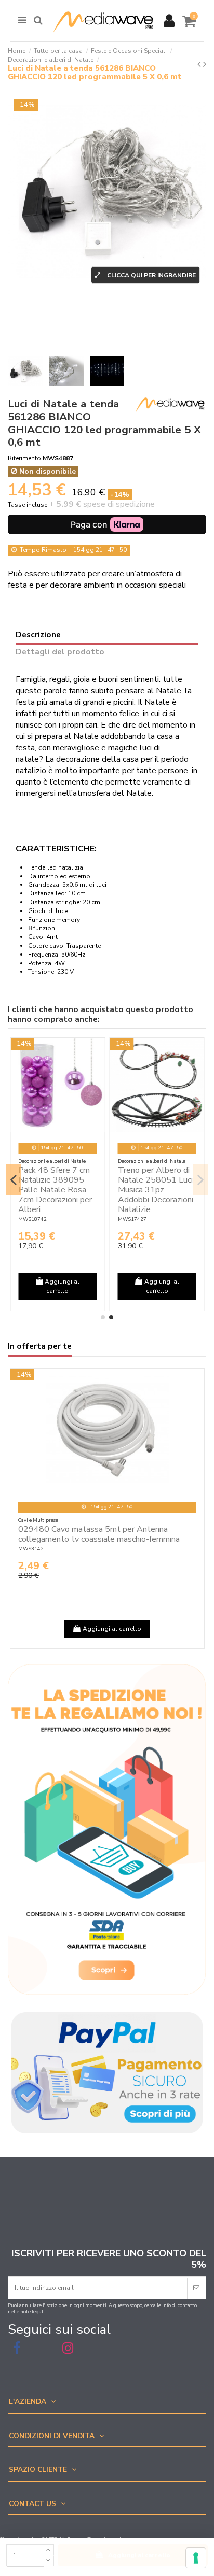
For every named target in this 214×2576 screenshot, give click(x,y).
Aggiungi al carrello (139, 2555)
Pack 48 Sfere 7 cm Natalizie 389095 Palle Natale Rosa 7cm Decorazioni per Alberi (55, 1190)
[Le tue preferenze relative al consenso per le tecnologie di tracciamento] (196, 2558)
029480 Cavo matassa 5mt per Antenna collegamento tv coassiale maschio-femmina (99, 1534)
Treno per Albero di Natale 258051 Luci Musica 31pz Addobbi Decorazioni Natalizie (156, 1190)
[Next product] (205, 64)
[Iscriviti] (196, 2288)
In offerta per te (40, 1347)
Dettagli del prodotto (60, 652)
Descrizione (38, 635)
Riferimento (24, 458)
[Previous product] (200, 64)
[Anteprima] (97, 1052)
